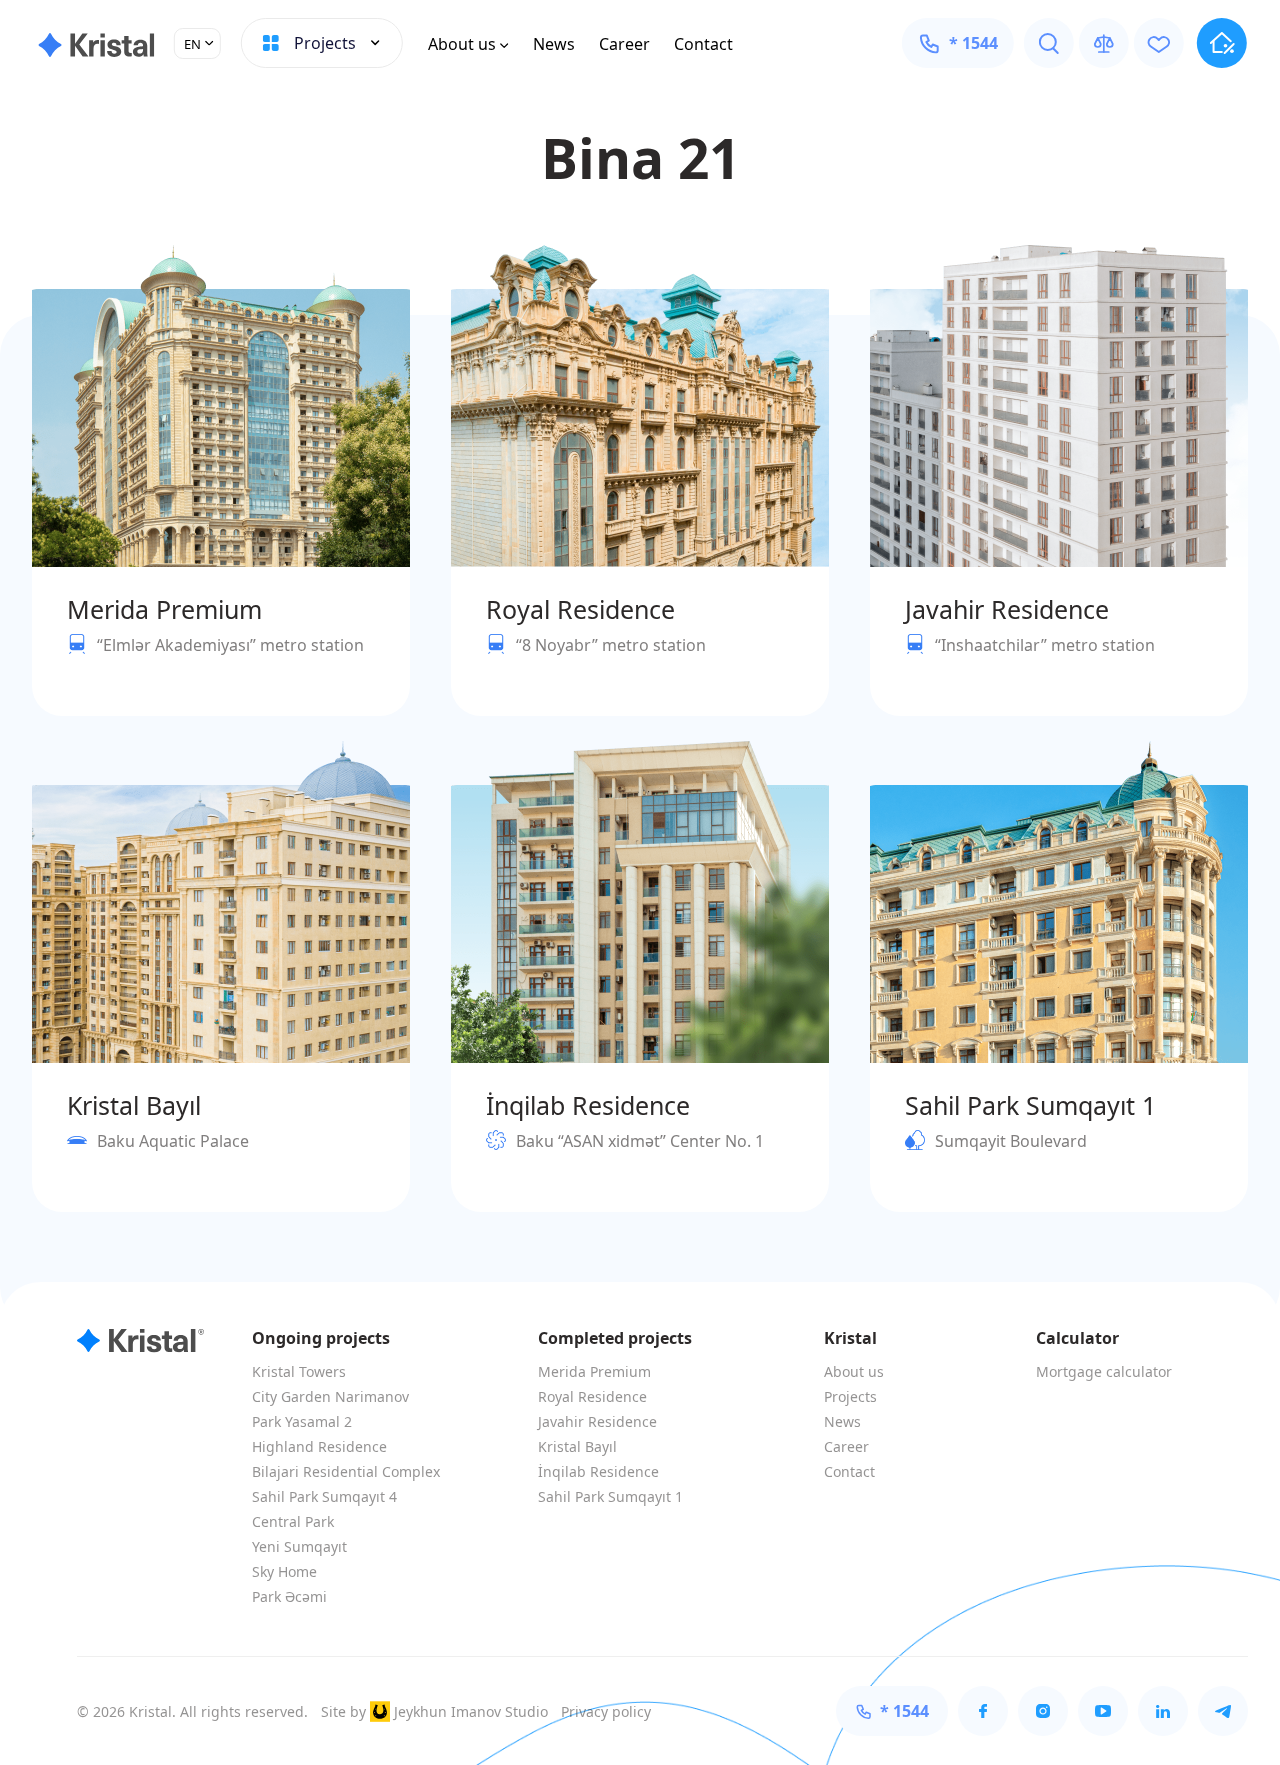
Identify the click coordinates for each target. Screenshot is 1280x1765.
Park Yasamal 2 (302, 1421)
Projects (850, 1396)
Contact (703, 44)
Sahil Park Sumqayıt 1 (610, 1496)
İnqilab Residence (598, 1471)
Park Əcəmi (289, 1596)
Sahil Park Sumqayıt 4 (324, 1496)
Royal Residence (592, 1396)
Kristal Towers (299, 1371)
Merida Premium (594, 1371)
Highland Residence (319, 1446)
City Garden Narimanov (330, 1396)
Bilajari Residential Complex (346, 1471)
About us (462, 44)
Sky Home (284, 1571)
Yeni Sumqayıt (299, 1546)
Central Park (293, 1521)
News (554, 44)
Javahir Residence (597, 1421)
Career (624, 44)
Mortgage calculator (1104, 1371)
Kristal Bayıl (577, 1446)
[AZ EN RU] (197, 43)
